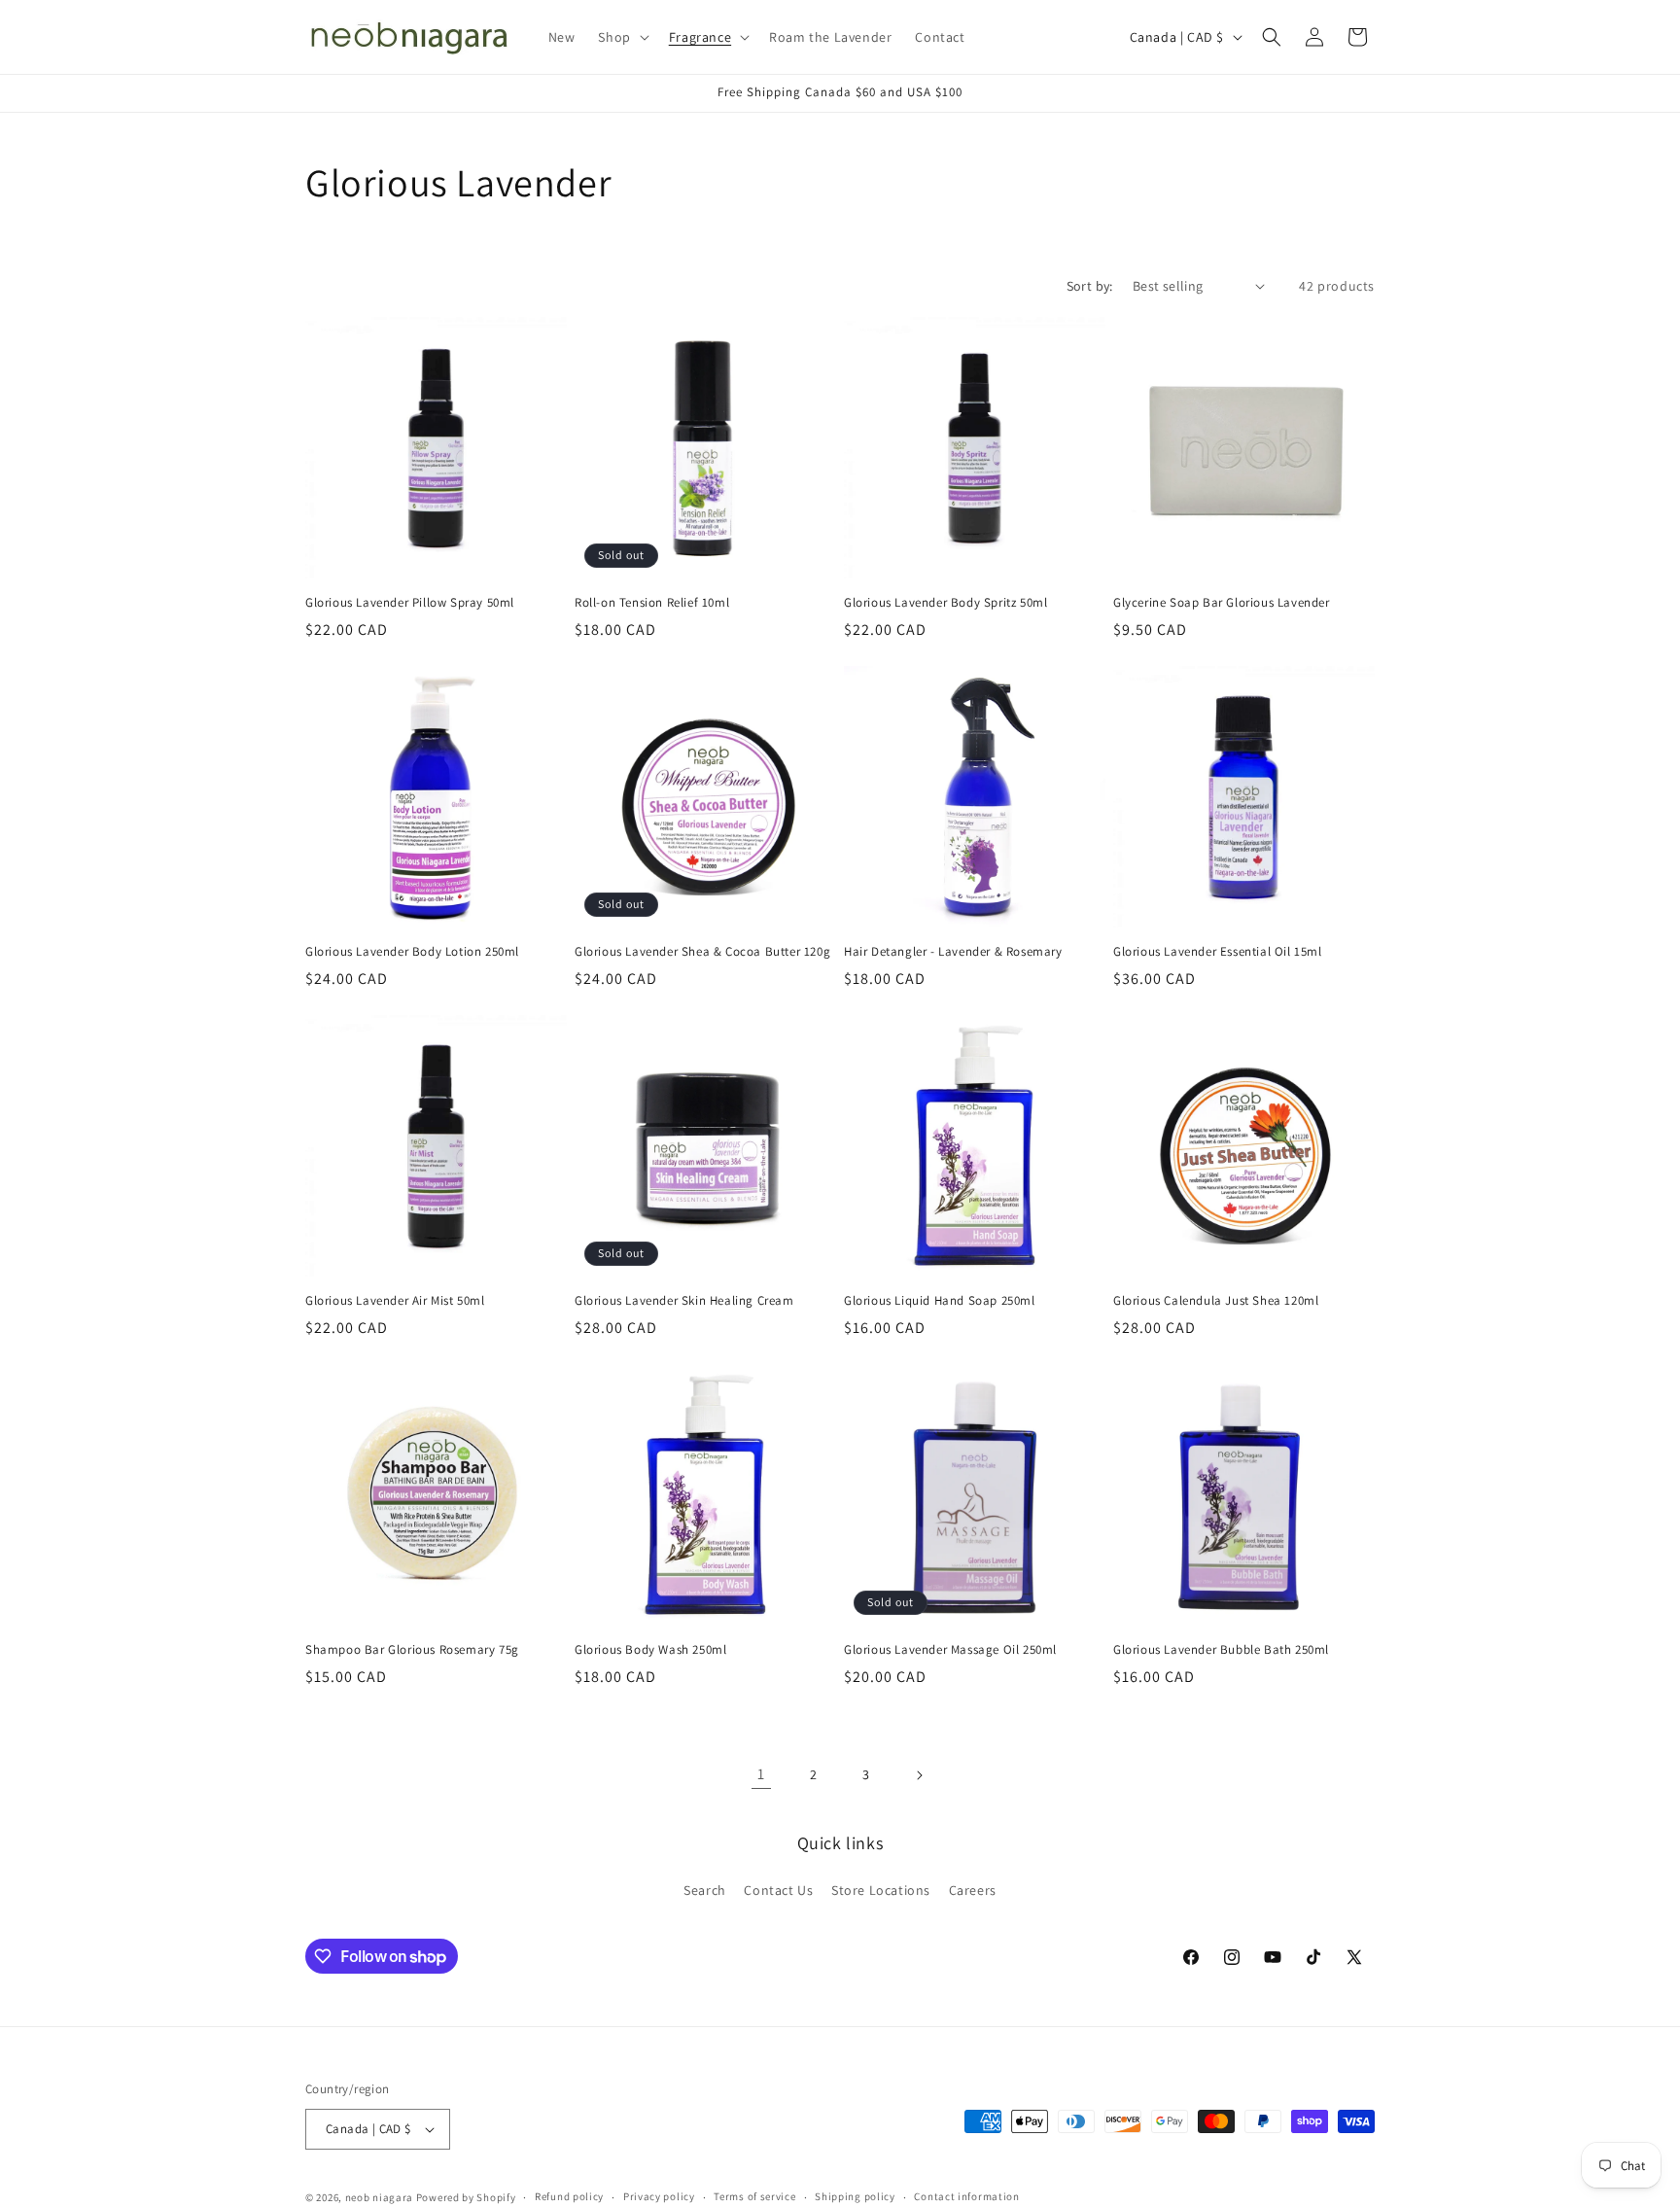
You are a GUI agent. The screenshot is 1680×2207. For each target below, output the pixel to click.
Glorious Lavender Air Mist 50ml (395, 1301)
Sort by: (1090, 286)
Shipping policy (855, 2196)
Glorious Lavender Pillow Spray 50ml (410, 603)
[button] (621, 37)
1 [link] (761, 1774)
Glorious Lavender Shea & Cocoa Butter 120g (702, 952)
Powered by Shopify (466, 2197)
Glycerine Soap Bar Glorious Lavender (1222, 603)
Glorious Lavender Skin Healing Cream (684, 1301)
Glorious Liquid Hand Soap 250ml (940, 1301)
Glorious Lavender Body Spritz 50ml (945, 603)
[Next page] (919, 1775)
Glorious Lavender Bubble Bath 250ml (1221, 1650)
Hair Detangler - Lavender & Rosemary (953, 952)
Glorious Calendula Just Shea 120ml (1216, 1301)
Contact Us (778, 1890)
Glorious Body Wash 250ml (650, 1650)
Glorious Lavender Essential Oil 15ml (1218, 952)
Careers (973, 1890)
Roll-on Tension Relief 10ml (652, 603)
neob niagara (379, 2197)
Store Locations (881, 1890)
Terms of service (754, 2196)
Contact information (966, 2196)
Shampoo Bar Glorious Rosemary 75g (412, 1650)
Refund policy (569, 2196)
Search (705, 1890)
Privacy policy (659, 2196)
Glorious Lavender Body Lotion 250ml (412, 952)
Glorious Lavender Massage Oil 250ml (950, 1650)
